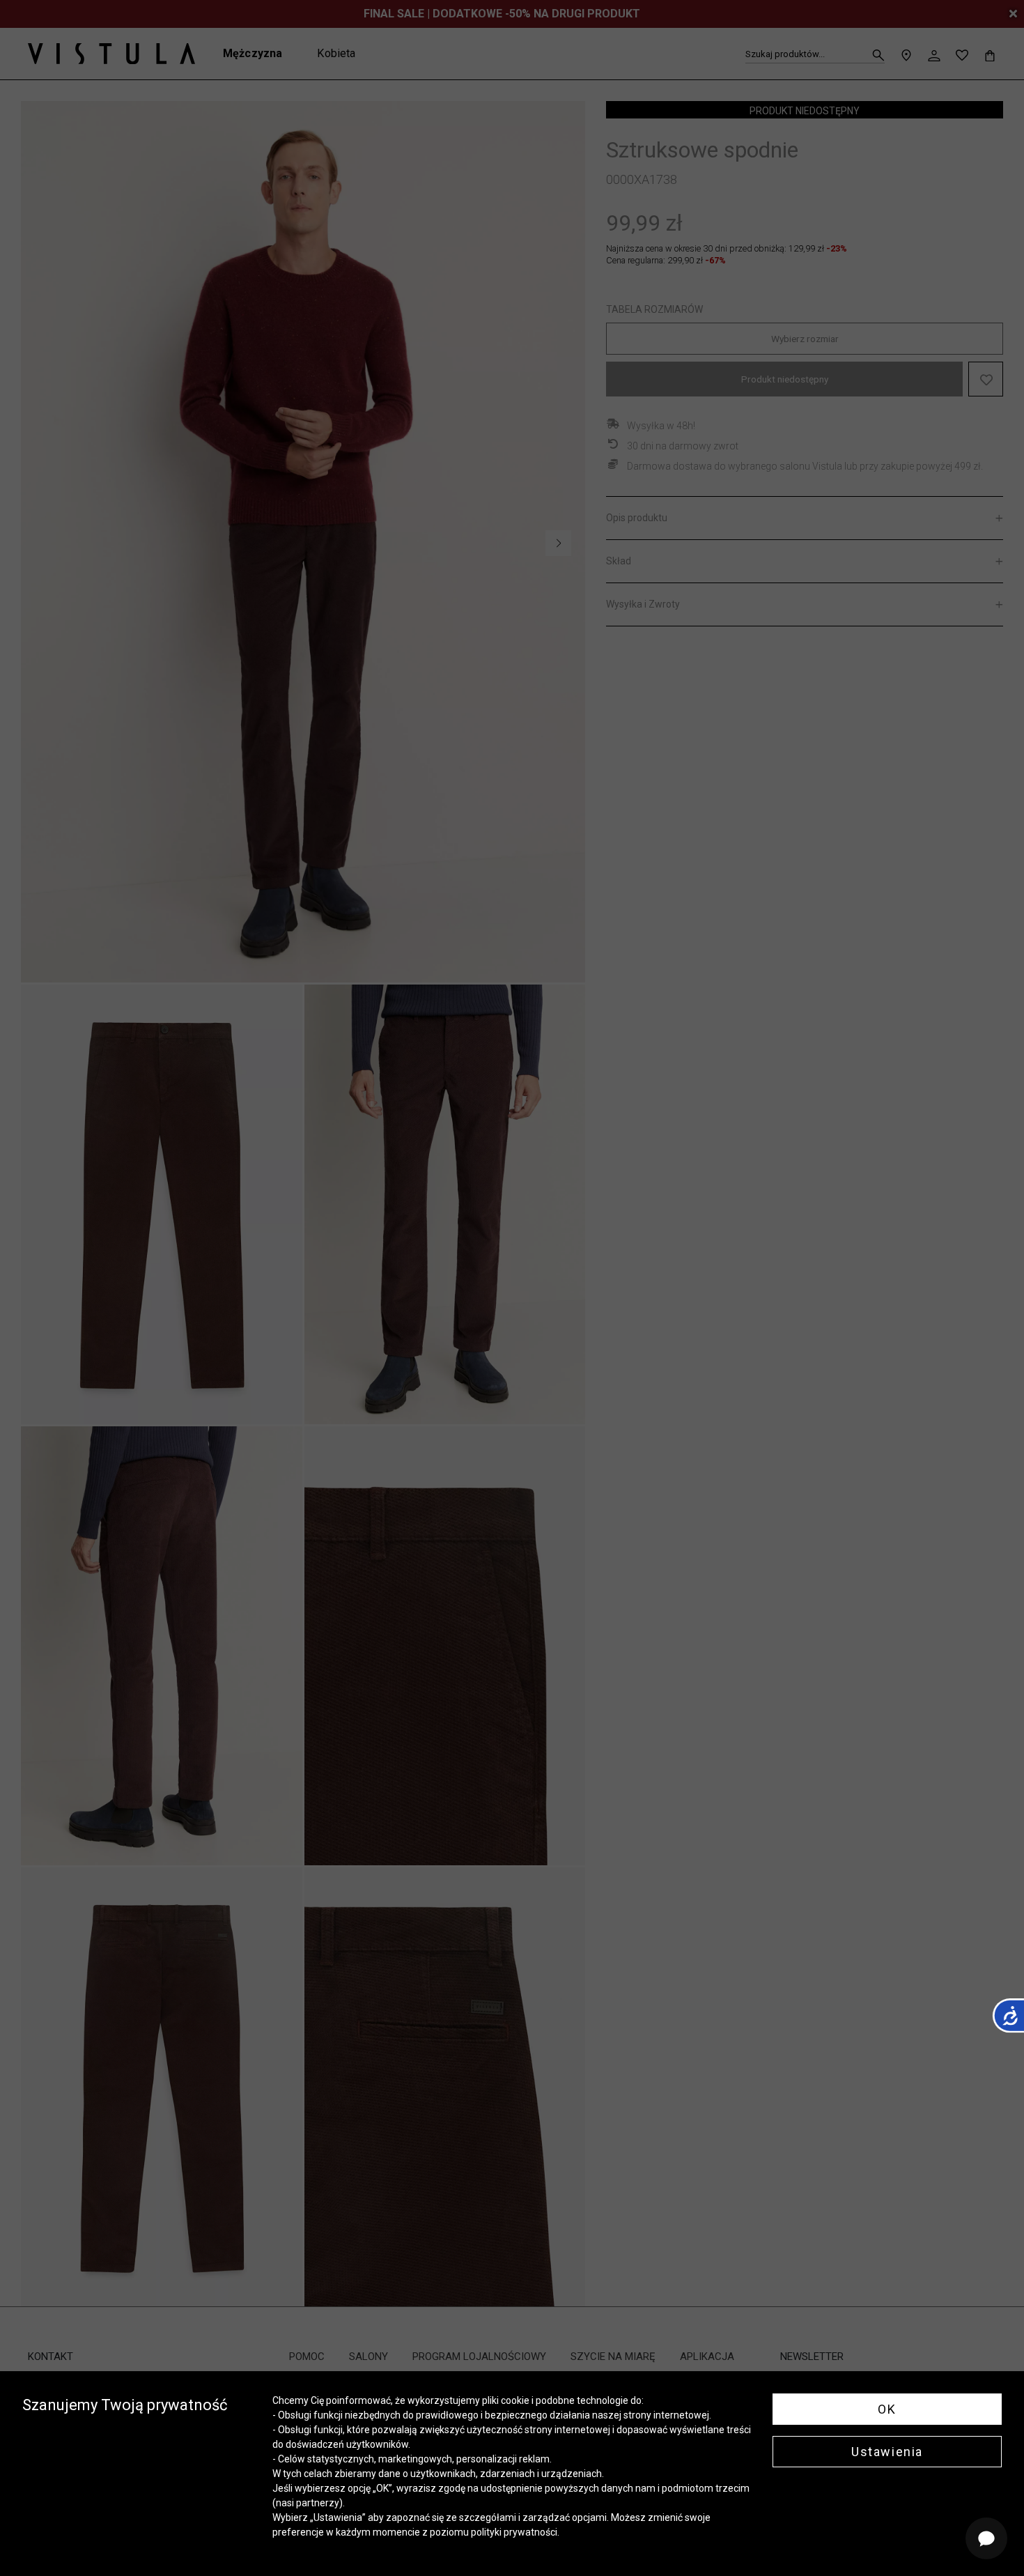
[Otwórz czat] (986, 2538)
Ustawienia (887, 2452)
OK (887, 2409)
